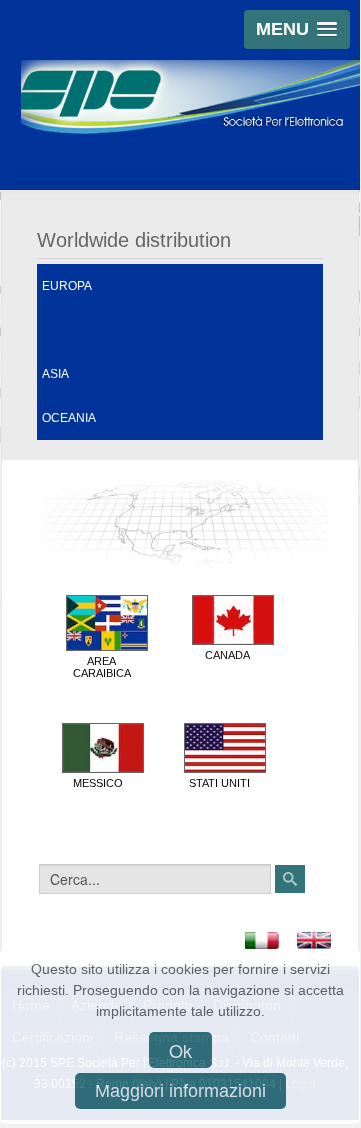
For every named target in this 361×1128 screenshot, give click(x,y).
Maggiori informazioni (180, 1091)
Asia (55, 374)
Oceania (69, 418)
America (69, 330)
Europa (67, 286)
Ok (180, 1050)
